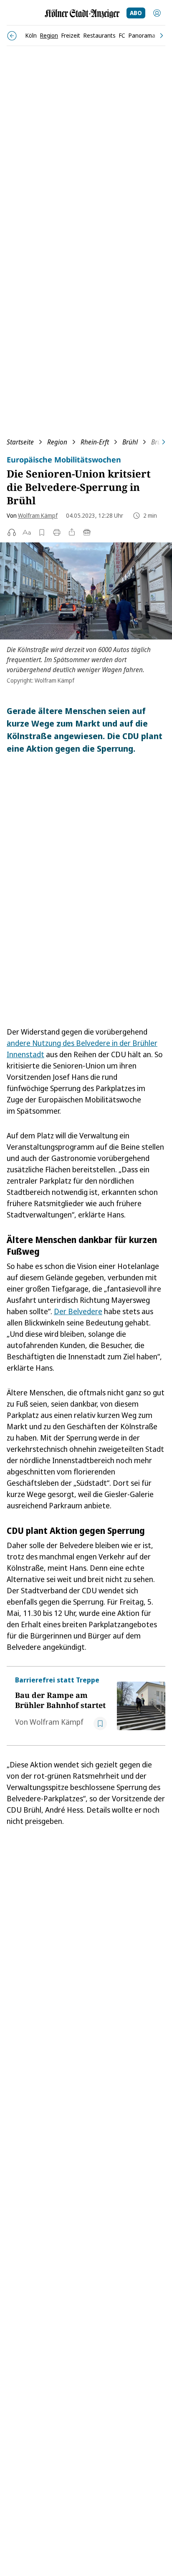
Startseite (20, 442)
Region (57, 442)
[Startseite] (82, 14)
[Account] (157, 13)
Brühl (130, 442)
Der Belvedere (78, 1311)
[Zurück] (12, 36)
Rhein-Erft (95, 442)
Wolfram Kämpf (38, 515)
